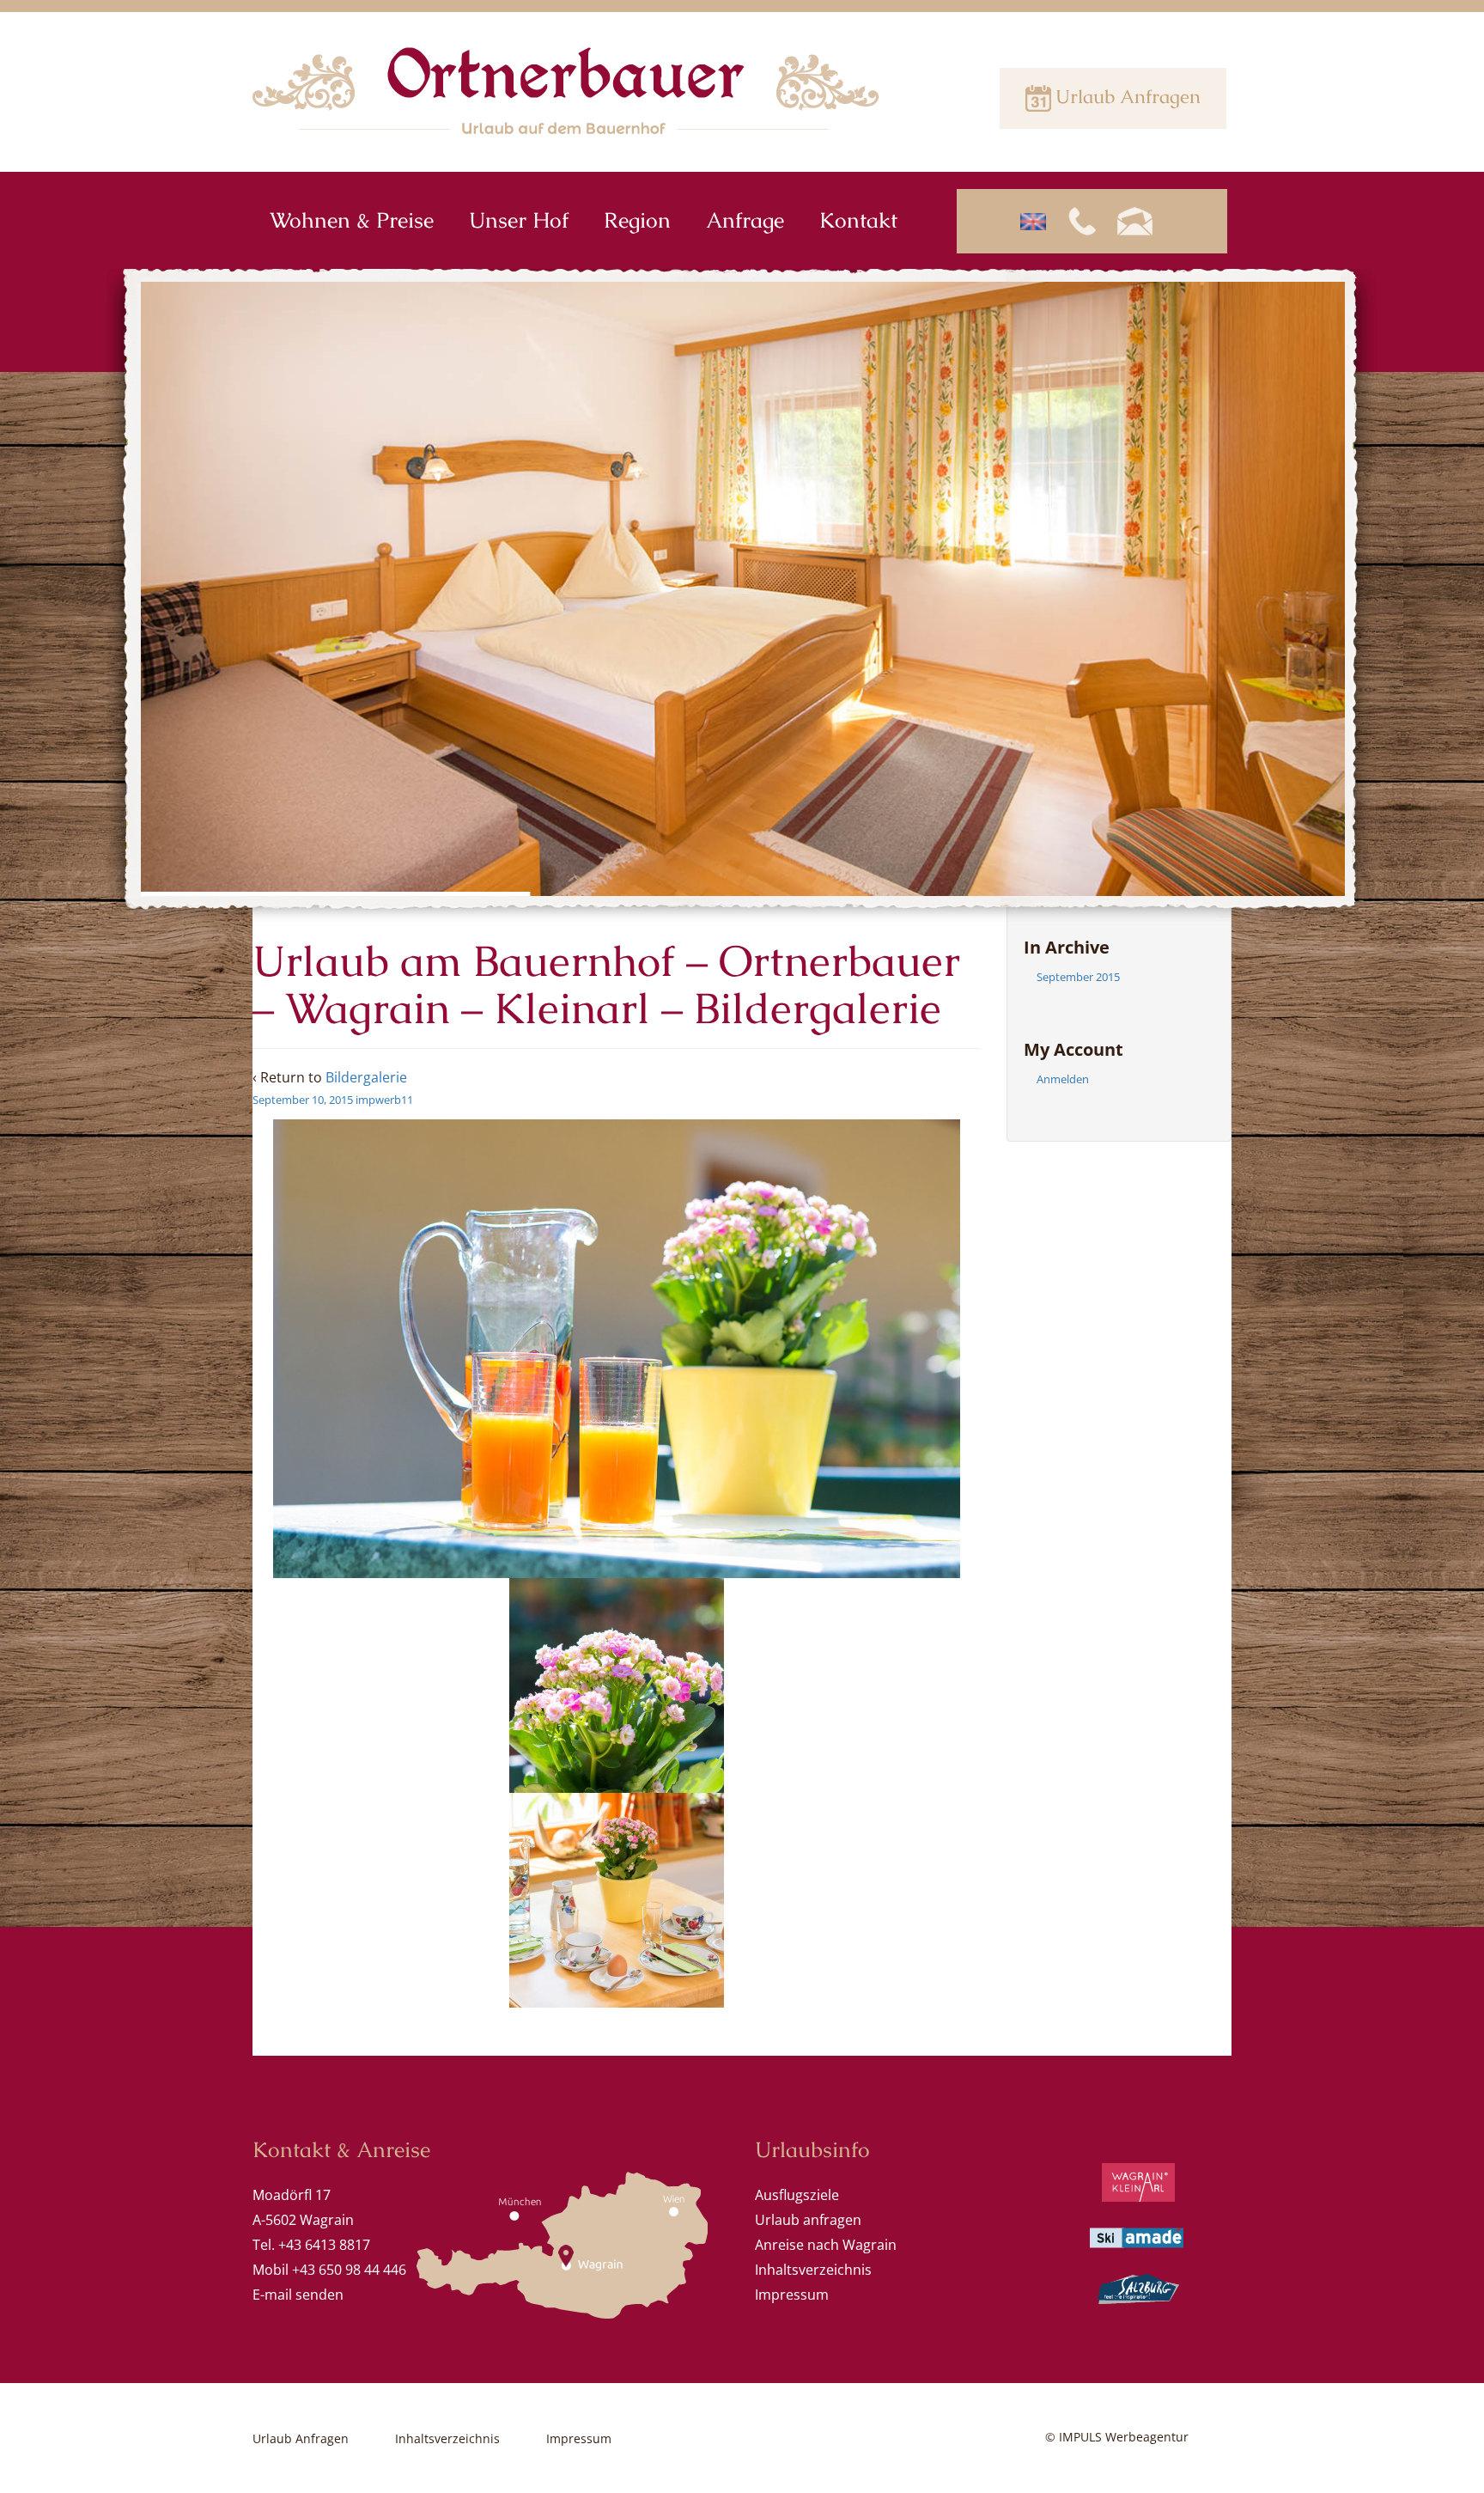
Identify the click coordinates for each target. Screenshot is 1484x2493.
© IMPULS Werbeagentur (1117, 2437)
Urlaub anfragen (808, 2220)
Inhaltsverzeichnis (813, 2270)
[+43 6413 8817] (1089, 221)
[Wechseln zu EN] (1040, 222)
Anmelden (1063, 1079)
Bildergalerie (366, 1077)
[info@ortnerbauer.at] (1141, 221)
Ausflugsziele (797, 2195)
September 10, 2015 (303, 1100)
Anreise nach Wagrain (826, 2245)
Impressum (792, 2295)
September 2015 (1078, 977)
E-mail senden (298, 2295)
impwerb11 (384, 1100)
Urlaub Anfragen (1128, 97)
